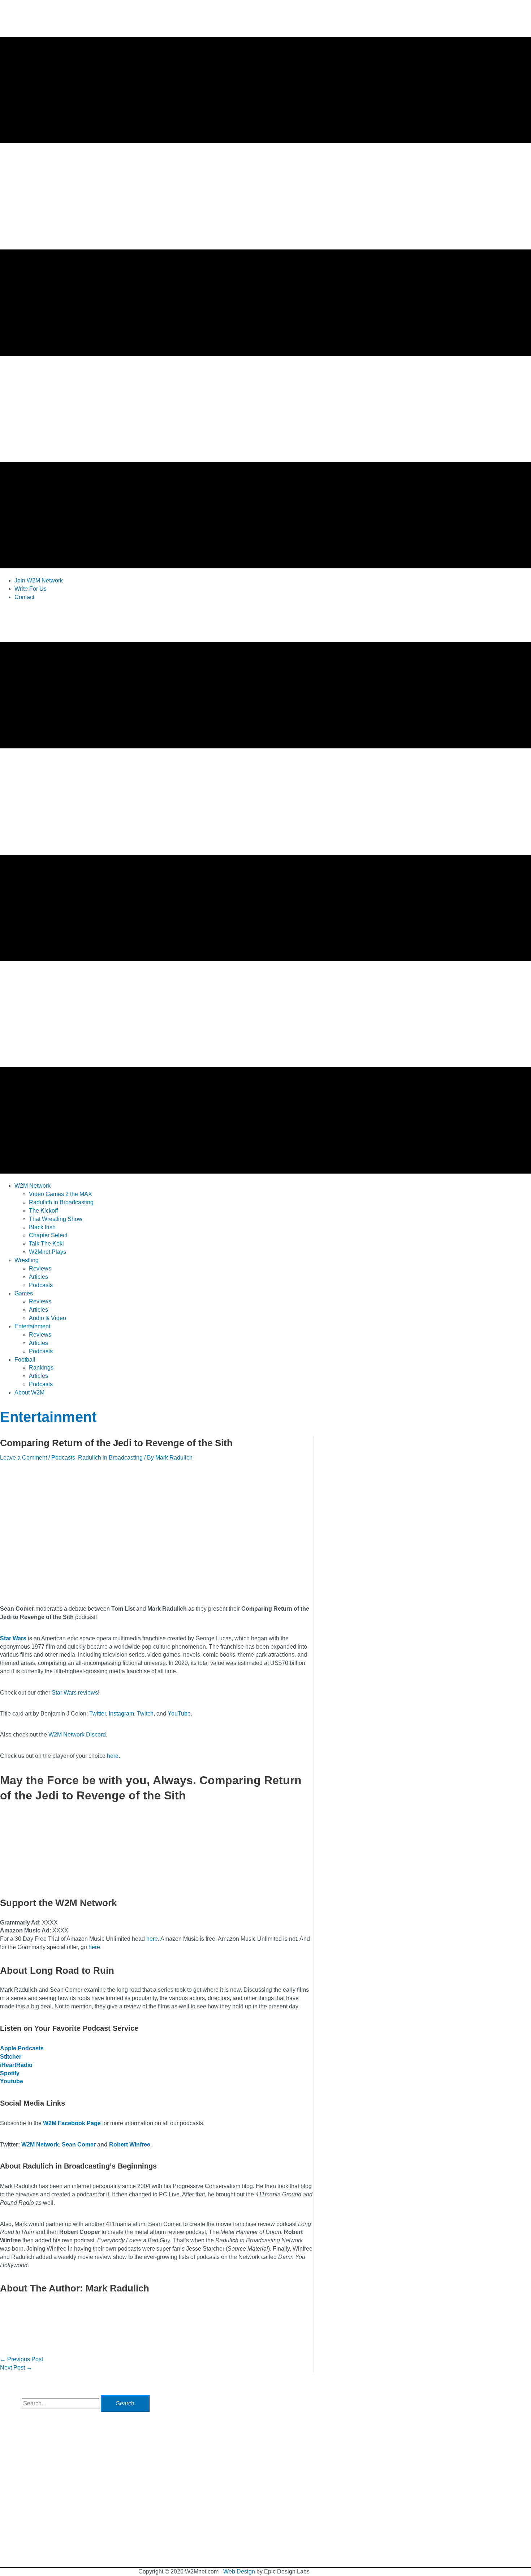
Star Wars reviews (75, 1693)
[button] (33, 1186)
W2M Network (40, 2144)
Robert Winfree (130, 2144)
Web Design (239, 2571)
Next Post (16, 2368)
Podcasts (63, 1458)
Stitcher (11, 2057)
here (113, 1756)
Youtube (12, 2081)
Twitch (145, 1714)
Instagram (121, 1714)
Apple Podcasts (22, 2048)
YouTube (179, 1714)
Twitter (98, 1714)
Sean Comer (79, 2144)
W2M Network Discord (77, 1735)
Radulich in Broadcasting (110, 1458)
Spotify (10, 2073)
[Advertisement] (131, 623)
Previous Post (21, 2359)
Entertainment (48, 1417)
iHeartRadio (16, 2065)
